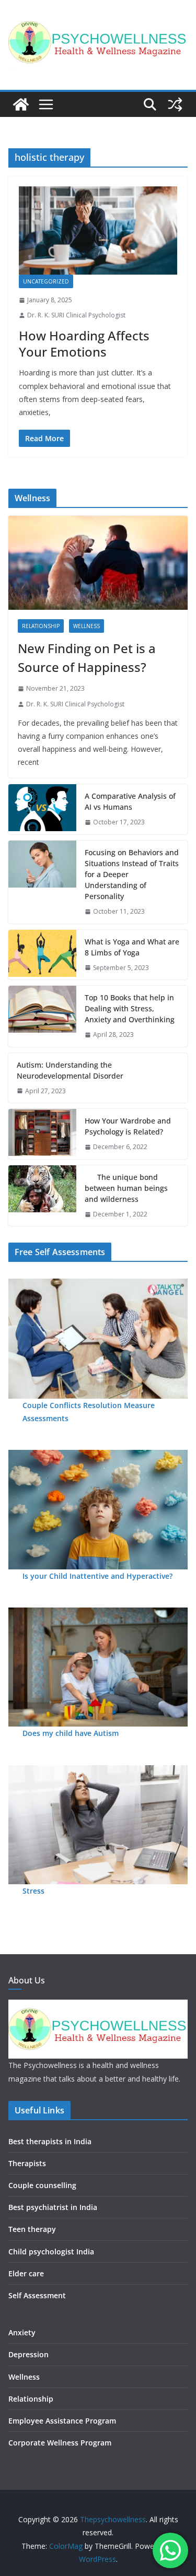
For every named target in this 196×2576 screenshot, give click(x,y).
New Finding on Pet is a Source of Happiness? (87, 658)
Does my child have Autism (71, 1733)
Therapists (27, 2163)
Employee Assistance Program (62, 2421)
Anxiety (22, 2332)
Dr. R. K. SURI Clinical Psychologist (76, 315)
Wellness (87, 626)
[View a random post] (175, 104)
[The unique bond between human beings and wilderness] (42, 1196)
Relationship (41, 626)
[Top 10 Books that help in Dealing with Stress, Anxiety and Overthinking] (42, 1016)
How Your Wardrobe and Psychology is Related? (128, 1126)
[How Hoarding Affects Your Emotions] (98, 231)
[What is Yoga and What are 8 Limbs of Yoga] (42, 955)
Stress (33, 1891)
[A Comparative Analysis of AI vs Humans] (42, 809)
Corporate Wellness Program (60, 2443)
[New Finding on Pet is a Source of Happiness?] (98, 563)
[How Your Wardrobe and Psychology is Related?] (42, 1134)
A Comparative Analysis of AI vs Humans (130, 801)
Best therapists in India (50, 2141)
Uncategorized (46, 281)
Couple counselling (42, 2185)
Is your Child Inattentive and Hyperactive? (97, 1576)
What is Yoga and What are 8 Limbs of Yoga (132, 947)
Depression (28, 2354)
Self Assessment (37, 2295)
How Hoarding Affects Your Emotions (84, 344)
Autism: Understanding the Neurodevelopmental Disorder (70, 1070)
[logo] (98, 2006)
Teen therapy (32, 2229)
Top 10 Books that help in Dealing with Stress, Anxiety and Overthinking (130, 1008)
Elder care (26, 2273)
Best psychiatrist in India (53, 2207)
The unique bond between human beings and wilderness (126, 1188)
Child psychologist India (51, 2252)
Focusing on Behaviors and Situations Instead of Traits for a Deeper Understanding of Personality (132, 874)
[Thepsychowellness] (21, 104)
